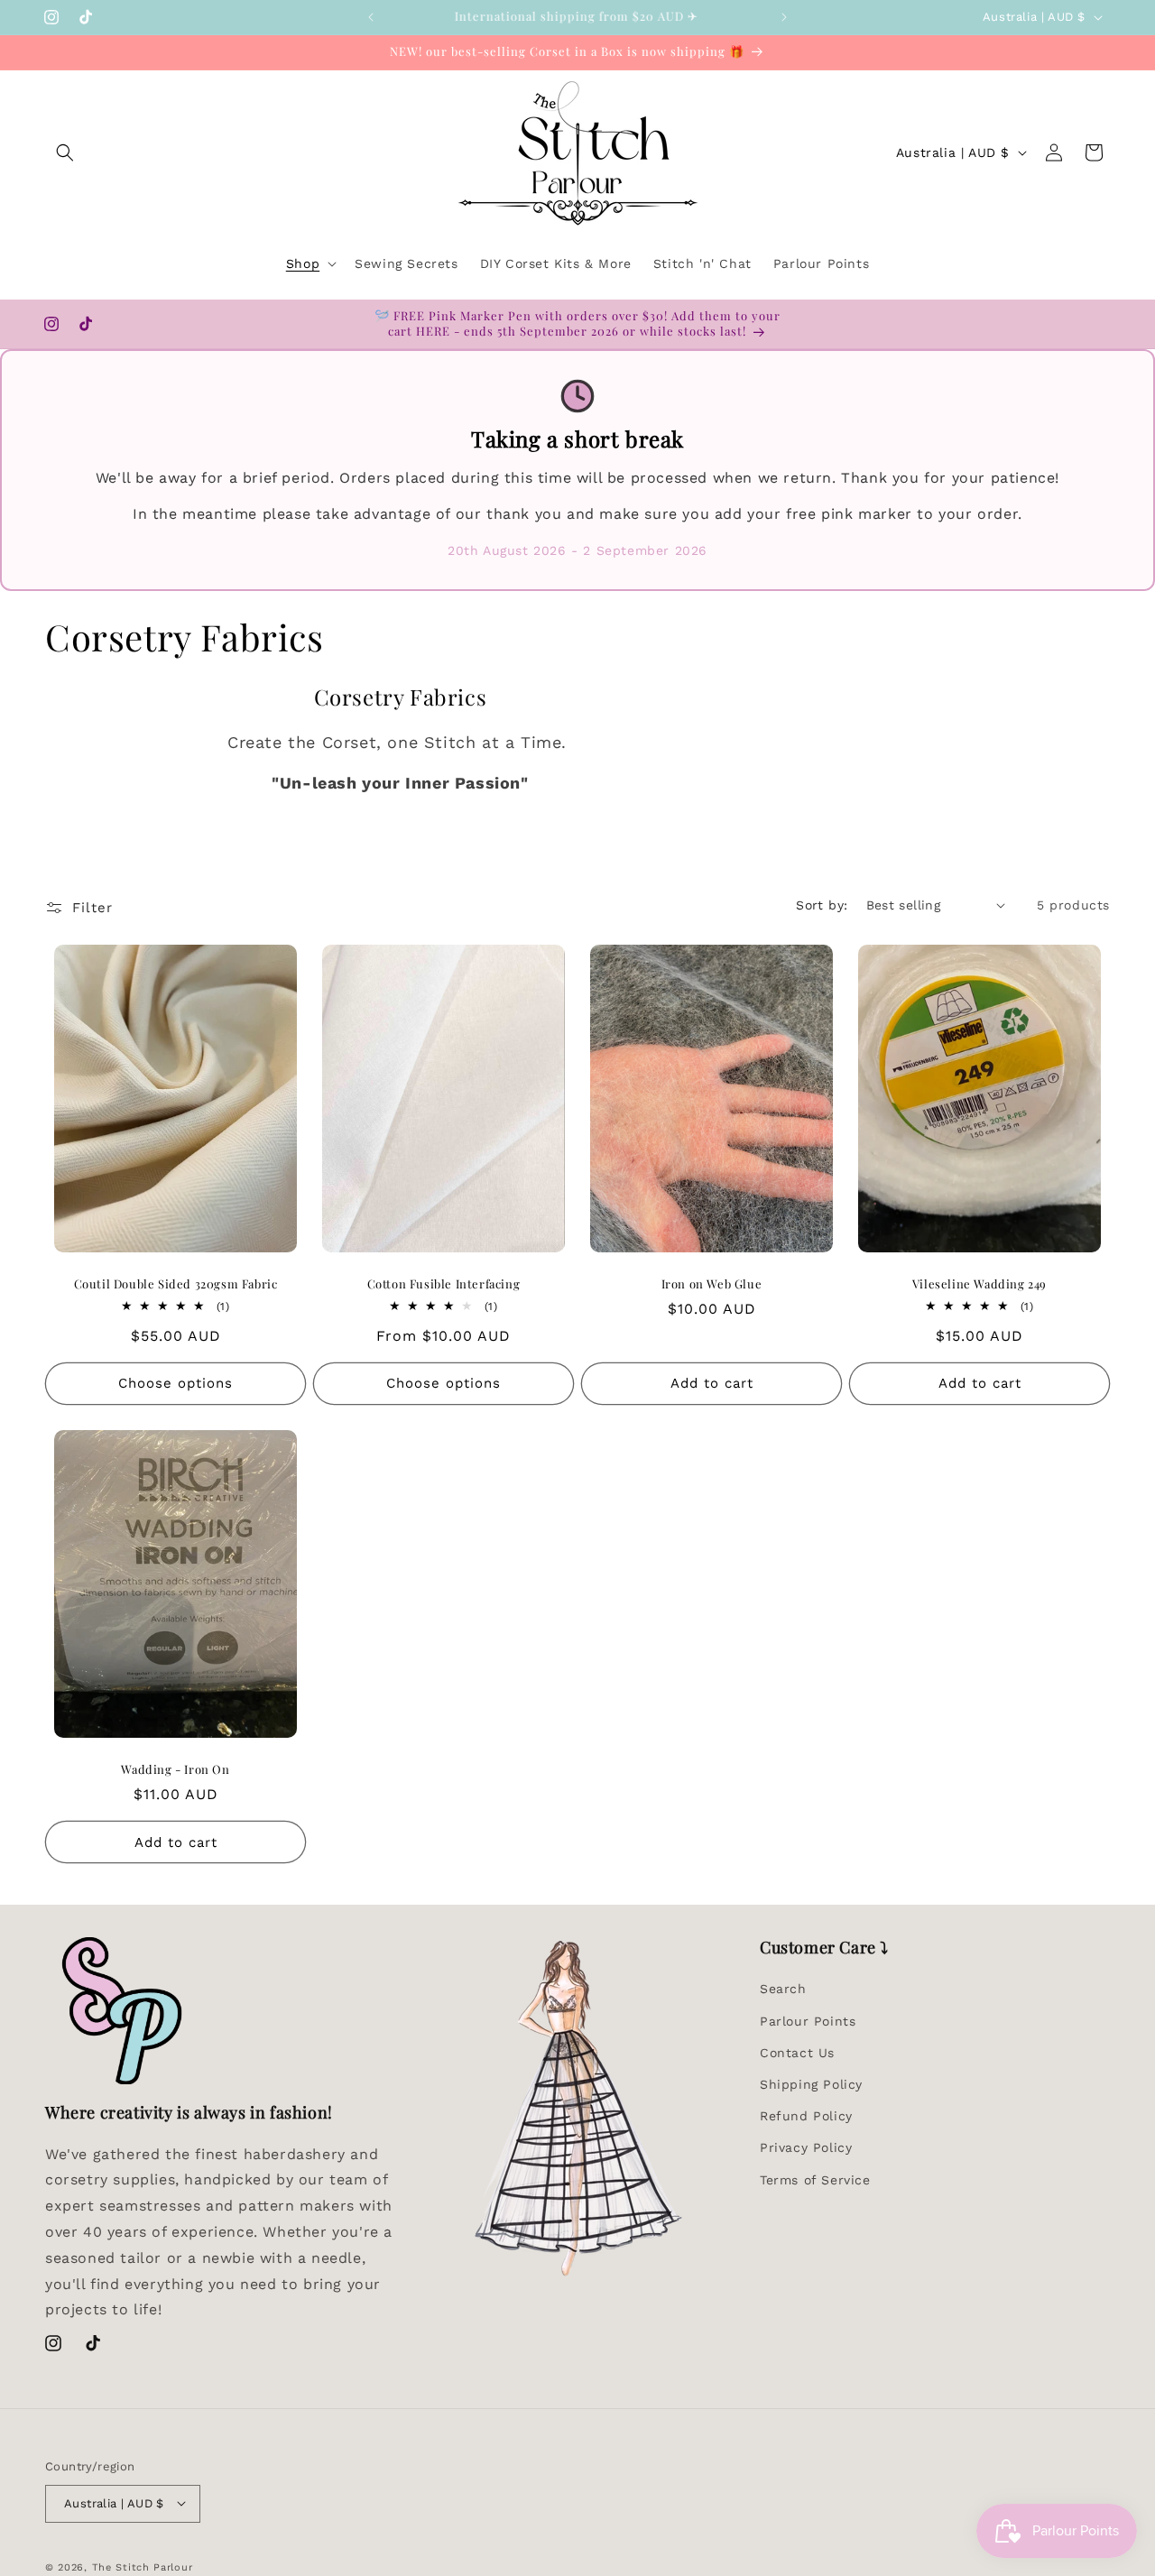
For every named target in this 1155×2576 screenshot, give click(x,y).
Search (783, 1989)
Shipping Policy (811, 2084)
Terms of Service (815, 2179)
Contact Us (797, 2052)
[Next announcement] (784, 17)
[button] (65, 152)
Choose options (176, 1383)
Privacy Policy (806, 2147)
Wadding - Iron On (175, 1769)
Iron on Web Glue (712, 1284)
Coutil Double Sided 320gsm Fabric (176, 1284)
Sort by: (822, 905)
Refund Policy (806, 2116)
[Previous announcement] (371, 17)
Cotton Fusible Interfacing (444, 1284)
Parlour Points (808, 2020)
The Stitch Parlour (143, 2567)
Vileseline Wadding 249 (979, 1284)
